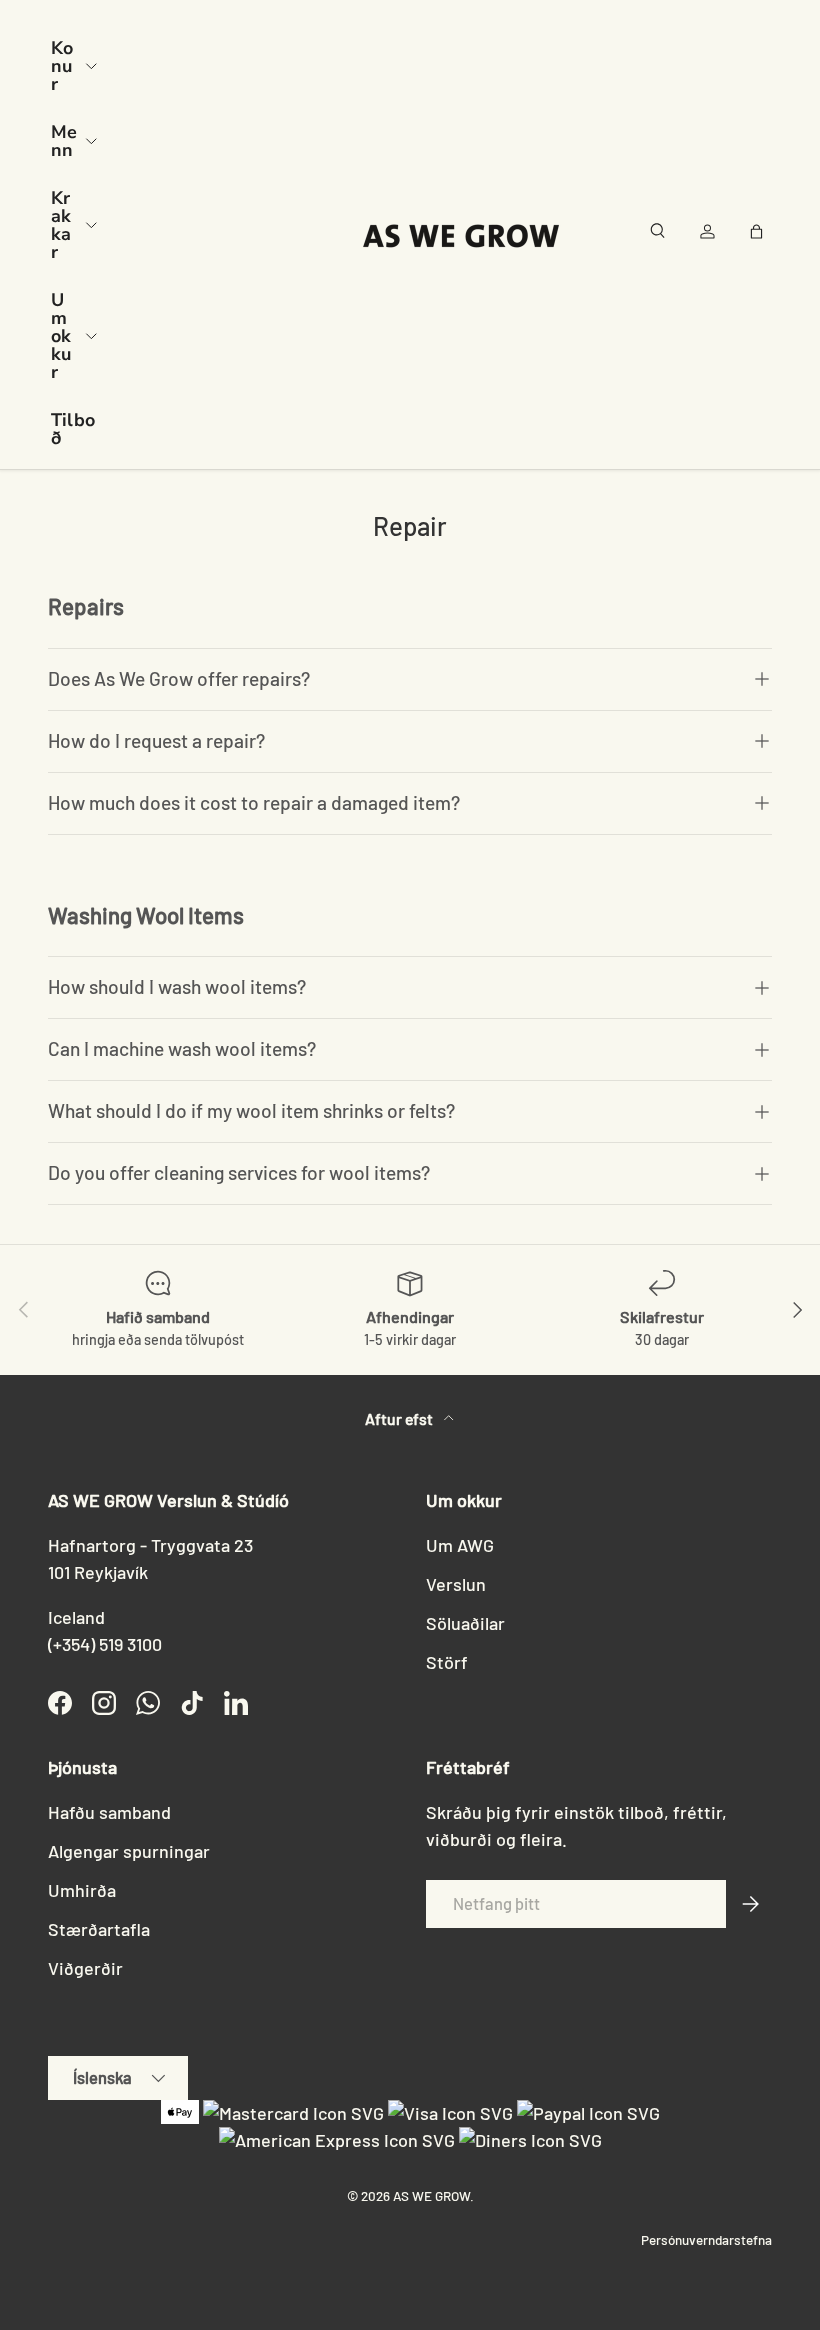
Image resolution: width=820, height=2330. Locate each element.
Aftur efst (400, 1418)
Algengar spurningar (129, 1851)
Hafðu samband (109, 1812)
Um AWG (460, 1545)
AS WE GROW (431, 2195)
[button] (760, 235)
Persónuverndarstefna (706, 2239)
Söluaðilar (465, 1623)
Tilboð (73, 429)
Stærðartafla (99, 1929)
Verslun (456, 1584)
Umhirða (82, 1890)
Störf (447, 1662)
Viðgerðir (85, 1968)
